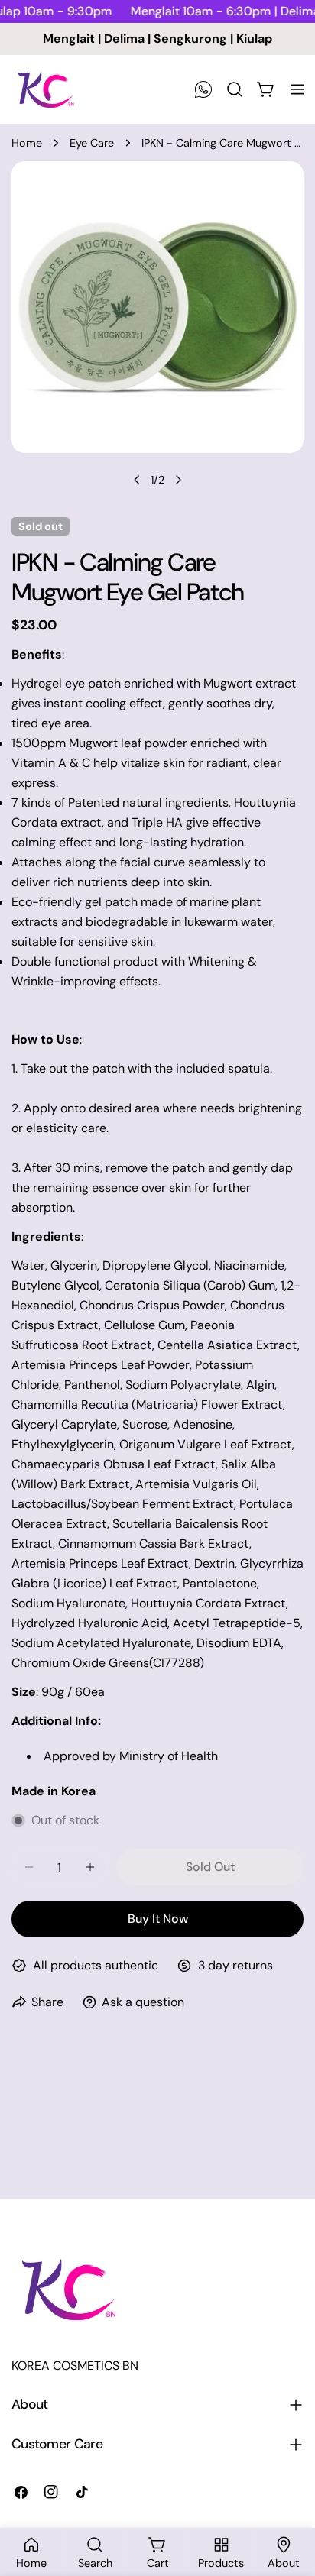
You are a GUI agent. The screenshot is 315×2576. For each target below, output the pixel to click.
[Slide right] (178, 480)
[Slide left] (137, 480)
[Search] (235, 89)
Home (27, 143)
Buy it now (158, 1919)
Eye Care (92, 143)
